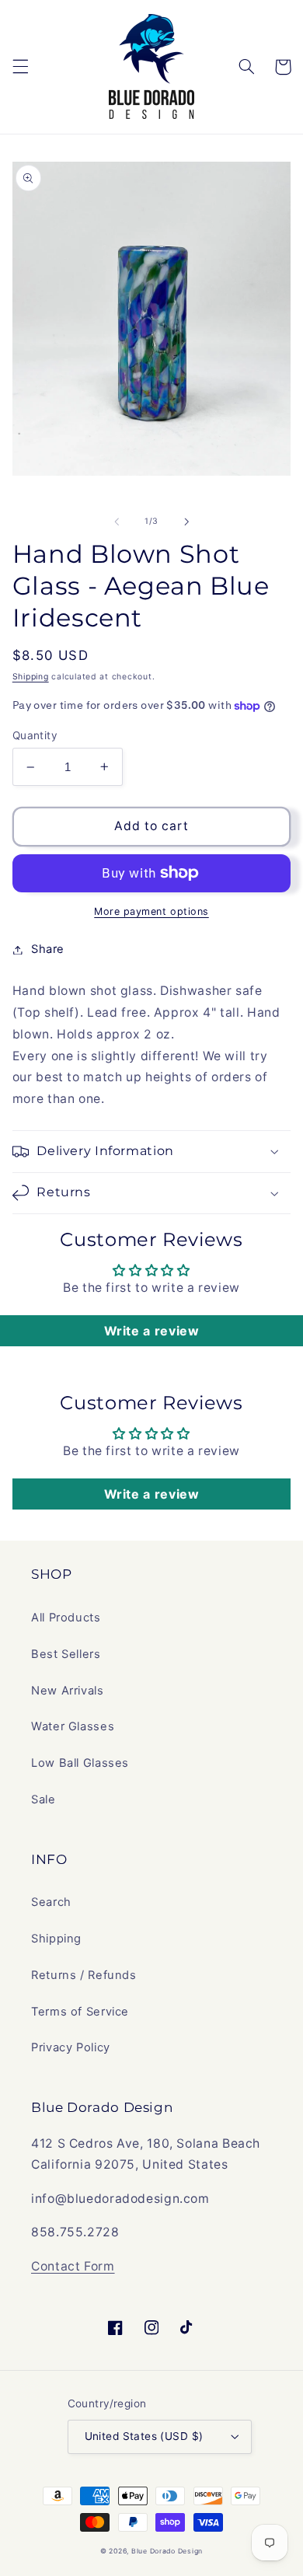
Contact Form (73, 2266)
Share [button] (48, 949)
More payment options (151, 911)
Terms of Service (80, 2012)
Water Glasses (73, 1726)
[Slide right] (186, 522)
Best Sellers (66, 1654)
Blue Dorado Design (167, 2551)
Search (51, 1902)
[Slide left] (117, 522)
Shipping (31, 677)
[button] (20, 67)
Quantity (35, 735)
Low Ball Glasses (80, 1763)
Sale (44, 1799)
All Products (66, 1618)
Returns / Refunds (84, 1975)
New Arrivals (68, 1691)
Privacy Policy (71, 2047)
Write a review (152, 1331)
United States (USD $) (144, 2436)
